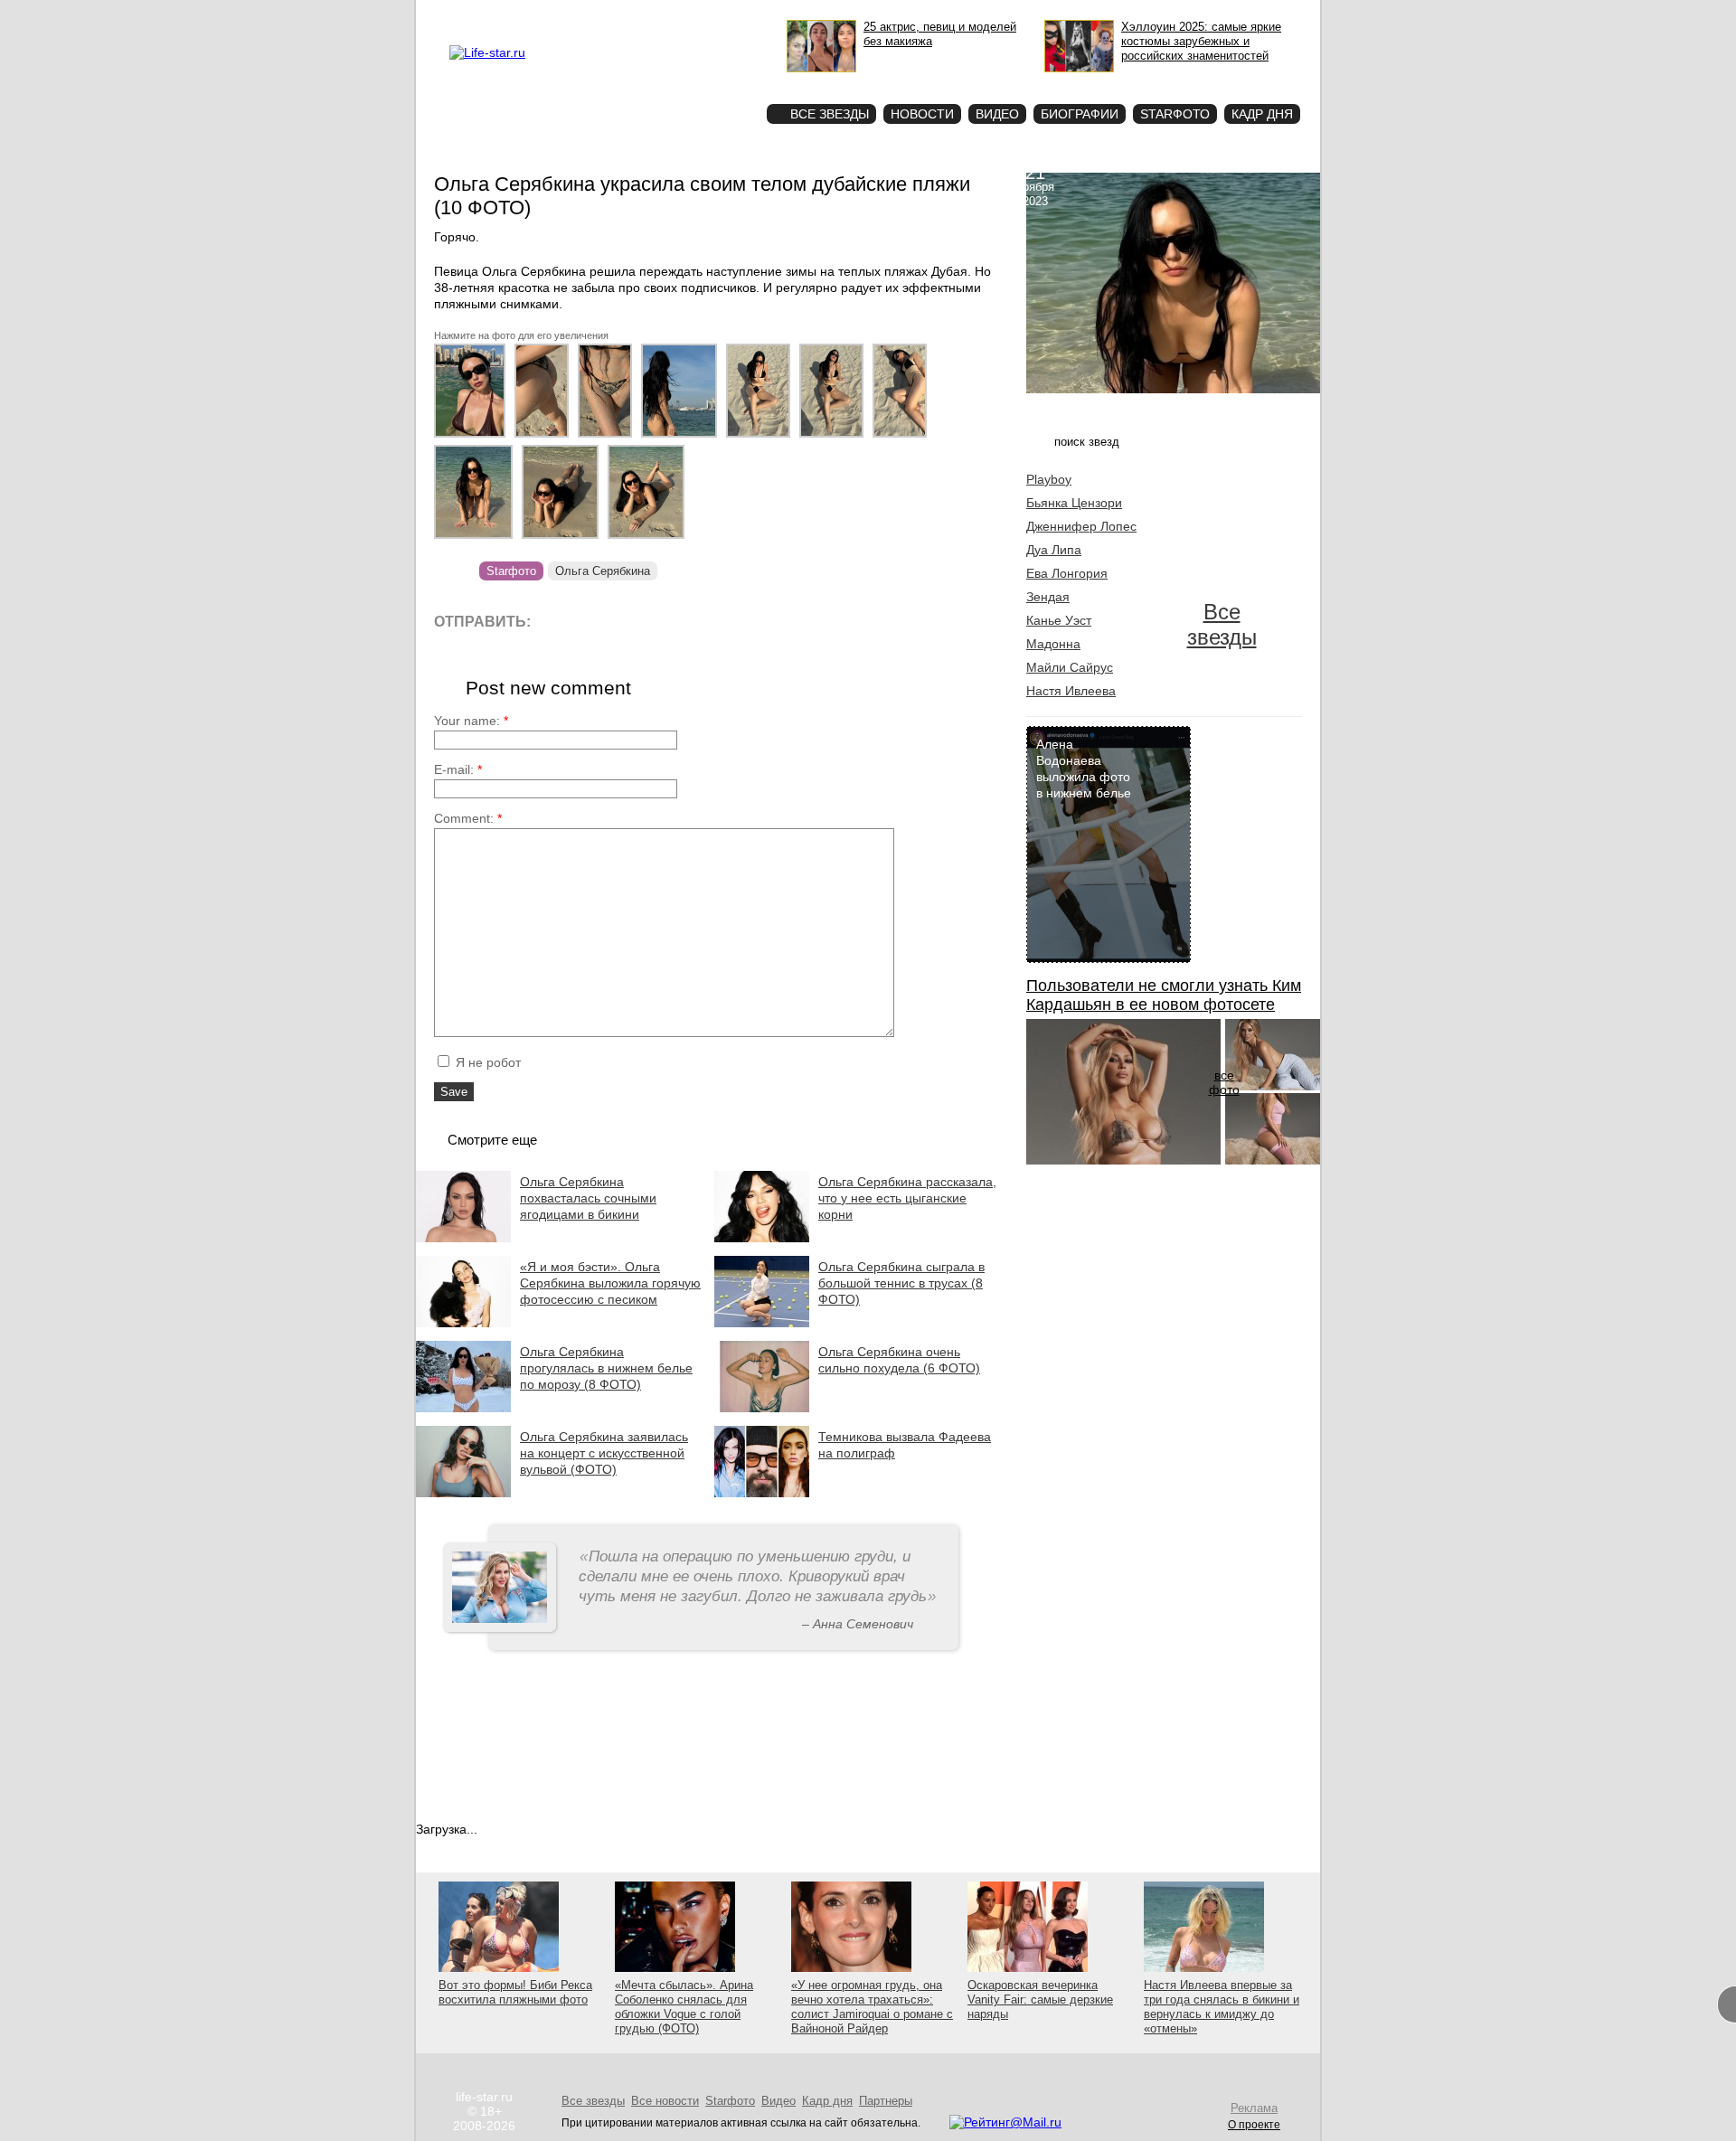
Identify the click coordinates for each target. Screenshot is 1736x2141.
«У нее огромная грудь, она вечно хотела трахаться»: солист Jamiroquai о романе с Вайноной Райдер (872, 2007)
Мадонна (1053, 644)
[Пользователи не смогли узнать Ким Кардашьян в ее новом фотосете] (1123, 1160)
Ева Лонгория (1067, 573)
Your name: (471, 721)
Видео (997, 114)
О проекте (563, 14)
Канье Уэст (1059, 620)
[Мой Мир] (718, 621)
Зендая (1048, 597)
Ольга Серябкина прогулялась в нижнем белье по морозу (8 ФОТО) (606, 1368)
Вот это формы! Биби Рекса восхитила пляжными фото (515, 1992)
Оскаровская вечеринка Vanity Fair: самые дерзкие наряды (1040, 2000)
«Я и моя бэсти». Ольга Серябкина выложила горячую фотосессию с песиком (610, 1283)
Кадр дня (1262, 114)
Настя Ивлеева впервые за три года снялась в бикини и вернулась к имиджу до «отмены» (1222, 2007)
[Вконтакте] (596, 621)
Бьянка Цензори (1074, 503)
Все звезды (1222, 624)
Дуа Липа (1054, 550)
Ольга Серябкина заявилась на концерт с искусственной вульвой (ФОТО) (604, 1453)
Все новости (665, 2101)
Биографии (1080, 114)
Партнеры (886, 2101)
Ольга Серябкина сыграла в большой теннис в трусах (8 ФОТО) (901, 1283)
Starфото (699, 82)
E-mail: (458, 769)
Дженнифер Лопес (1081, 526)
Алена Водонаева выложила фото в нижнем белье (1084, 769)
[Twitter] (637, 621)
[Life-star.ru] (487, 52)
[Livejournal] (556, 621)
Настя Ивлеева (1071, 691)
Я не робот (486, 1062)
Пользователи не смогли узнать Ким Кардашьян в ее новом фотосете (1164, 995)
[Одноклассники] (678, 621)
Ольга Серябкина (603, 571)
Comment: (468, 818)
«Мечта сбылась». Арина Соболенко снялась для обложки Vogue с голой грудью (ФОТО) (684, 2007)
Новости (922, 114)
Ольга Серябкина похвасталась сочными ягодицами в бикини (588, 1198)
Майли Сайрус (1070, 667)
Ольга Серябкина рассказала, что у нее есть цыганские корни (907, 1198)
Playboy (1049, 479)
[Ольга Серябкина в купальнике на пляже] (474, 438)
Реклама (615, 14)
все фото (1224, 1082)
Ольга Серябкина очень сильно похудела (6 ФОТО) (899, 1360)
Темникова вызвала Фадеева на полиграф (905, 1445)
